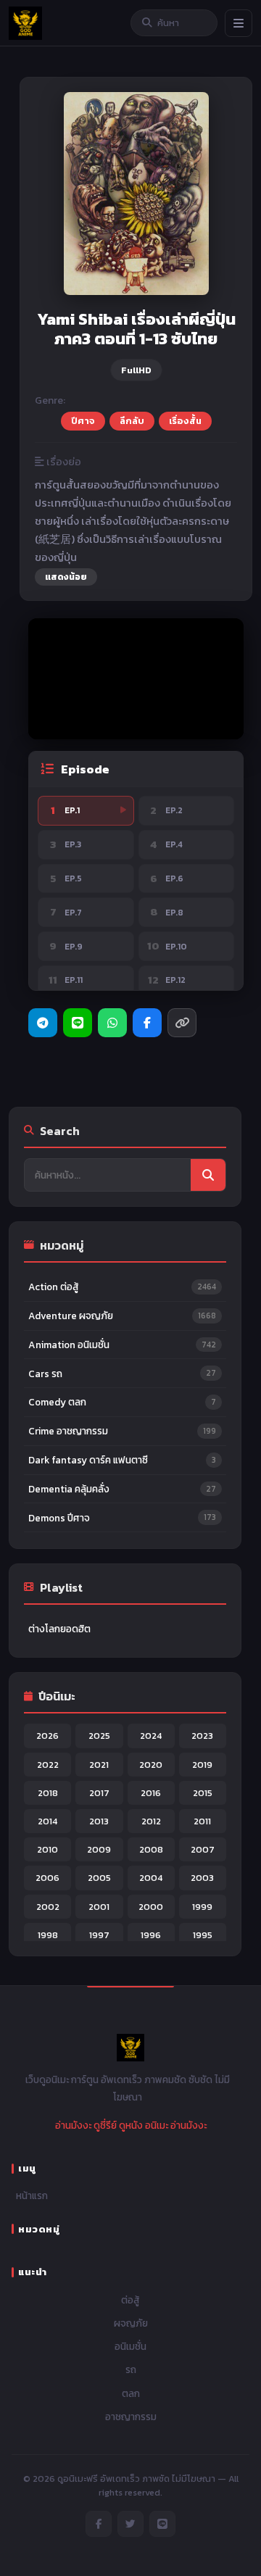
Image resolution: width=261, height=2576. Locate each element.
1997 (99, 1935)
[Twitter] (130, 2524)
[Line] (78, 1023)
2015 (203, 1793)
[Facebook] (147, 1023)
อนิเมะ (157, 2125)
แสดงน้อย (66, 577)
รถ (131, 2369)
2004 (151, 1878)
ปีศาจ (83, 421)
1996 (151, 1935)
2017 (99, 1793)
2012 (151, 1821)
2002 (48, 1907)
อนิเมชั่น (130, 2346)
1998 (48, 1935)
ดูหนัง (131, 2125)
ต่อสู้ (130, 2300)
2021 (99, 1765)
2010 (47, 1849)
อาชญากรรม (131, 2417)
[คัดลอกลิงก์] (182, 1023)
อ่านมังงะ (73, 2125)
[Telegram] (43, 1023)
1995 (203, 1935)
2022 (48, 1765)
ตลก (131, 2393)
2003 (202, 1878)
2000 (151, 1907)
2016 (151, 1793)
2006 (47, 1878)
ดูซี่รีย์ (105, 2125)
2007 (203, 1849)
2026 (47, 1736)
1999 (202, 1907)
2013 (99, 1821)
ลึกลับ (132, 421)
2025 (99, 1736)
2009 (99, 1849)
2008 (151, 1849)
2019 (202, 1765)
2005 (99, 1878)
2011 (202, 1821)
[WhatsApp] (112, 1023)
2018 (48, 1793)
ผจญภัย (131, 2323)
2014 (47, 1821)
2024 (151, 1736)
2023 (202, 1736)
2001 (99, 1907)
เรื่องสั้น (185, 421)
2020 (151, 1765)
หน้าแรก (32, 2195)
